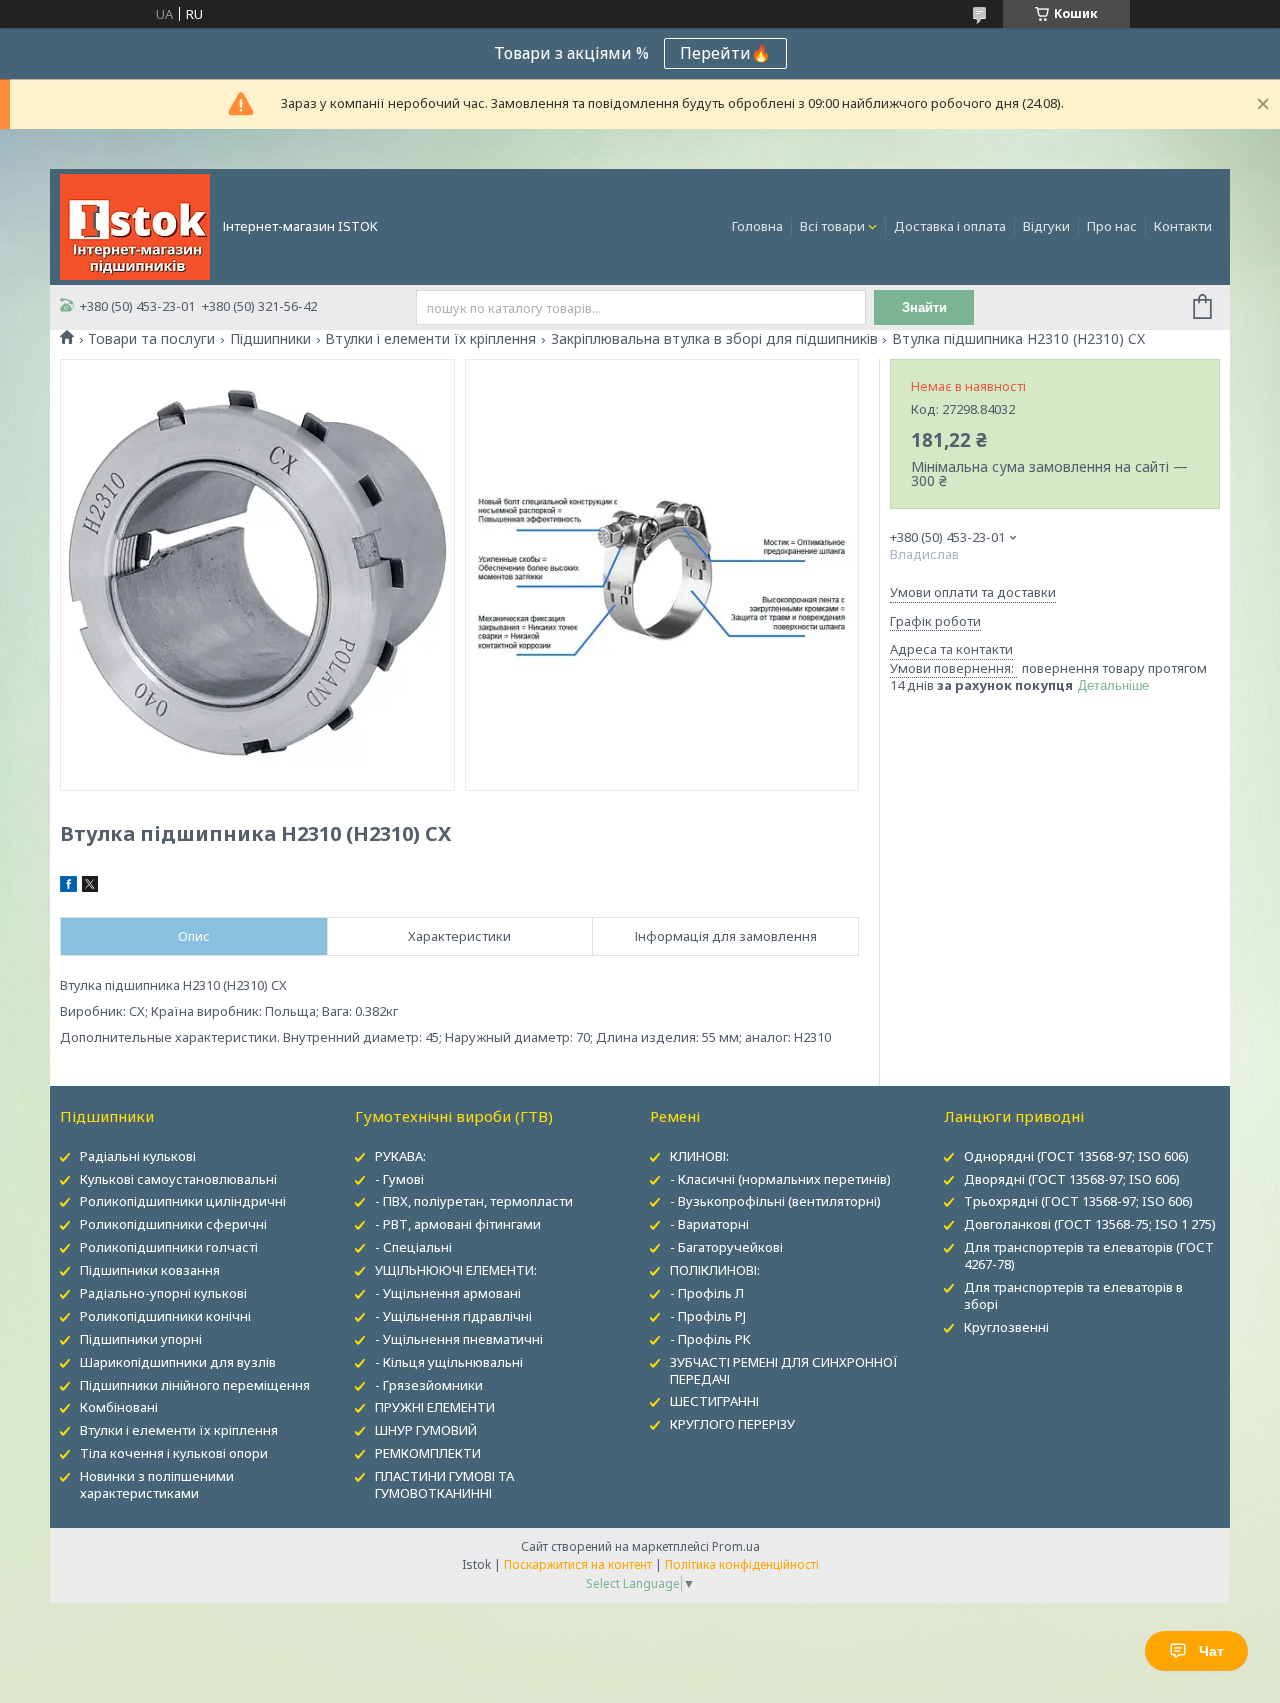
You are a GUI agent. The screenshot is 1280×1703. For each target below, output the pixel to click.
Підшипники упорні (141, 1339)
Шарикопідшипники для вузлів (178, 1362)
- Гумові (399, 1179)
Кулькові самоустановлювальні (178, 1179)
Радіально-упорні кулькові (163, 1293)
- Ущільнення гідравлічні (453, 1316)
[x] (90, 887)
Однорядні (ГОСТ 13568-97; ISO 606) (1076, 1156)
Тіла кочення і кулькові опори (174, 1453)
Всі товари (832, 226)
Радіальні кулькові (138, 1156)
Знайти (924, 307)
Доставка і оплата (950, 226)
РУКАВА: (400, 1156)
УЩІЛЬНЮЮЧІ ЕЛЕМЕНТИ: (456, 1270)
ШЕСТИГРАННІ (714, 1401)
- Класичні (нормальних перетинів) (780, 1179)
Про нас (1112, 226)
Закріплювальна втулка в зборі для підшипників (714, 339)
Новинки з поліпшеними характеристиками (157, 1484)
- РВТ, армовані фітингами (458, 1224)
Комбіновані (119, 1407)
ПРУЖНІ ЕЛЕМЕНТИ (435, 1407)
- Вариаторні (709, 1224)
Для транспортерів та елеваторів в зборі (1073, 1295)
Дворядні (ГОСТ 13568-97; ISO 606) (1072, 1179)
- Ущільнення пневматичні (459, 1339)
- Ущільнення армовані (448, 1293)
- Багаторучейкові (726, 1247)
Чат (1211, 1651)
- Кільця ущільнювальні (449, 1362)
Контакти (1183, 226)
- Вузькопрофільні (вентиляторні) (775, 1201)
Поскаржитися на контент (578, 1564)
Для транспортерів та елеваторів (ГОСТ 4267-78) (1089, 1255)
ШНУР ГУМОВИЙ (426, 1430)
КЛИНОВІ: (699, 1156)
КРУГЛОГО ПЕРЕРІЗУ (732, 1424)
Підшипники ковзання (150, 1270)
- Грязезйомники (429, 1385)
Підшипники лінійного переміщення (195, 1385)
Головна (757, 226)
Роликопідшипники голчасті (169, 1247)
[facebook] (68, 887)
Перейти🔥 (725, 53)
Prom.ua (736, 1546)
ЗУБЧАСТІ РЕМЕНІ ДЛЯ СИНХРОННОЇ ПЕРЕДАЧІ (784, 1370)
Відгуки (1046, 226)
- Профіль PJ (708, 1316)
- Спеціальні (413, 1247)
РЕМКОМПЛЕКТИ (428, 1453)
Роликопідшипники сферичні (173, 1224)
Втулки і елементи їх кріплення (430, 339)
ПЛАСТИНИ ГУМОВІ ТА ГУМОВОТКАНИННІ (444, 1484)
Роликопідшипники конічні (165, 1316)
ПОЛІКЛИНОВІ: (715, 1270)
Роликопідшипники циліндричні (183, 1201)
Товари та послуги (151, 339)
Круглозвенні (1006, 1327)
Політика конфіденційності (742, 1564)
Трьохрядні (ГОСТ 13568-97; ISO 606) (1078, 1201)
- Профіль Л (707, 1293)
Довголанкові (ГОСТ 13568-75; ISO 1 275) (1090, 1224)
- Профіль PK (710, 1339)
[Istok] (135, 225)
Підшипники (270, 339)
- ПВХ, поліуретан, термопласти (474, 1201)
